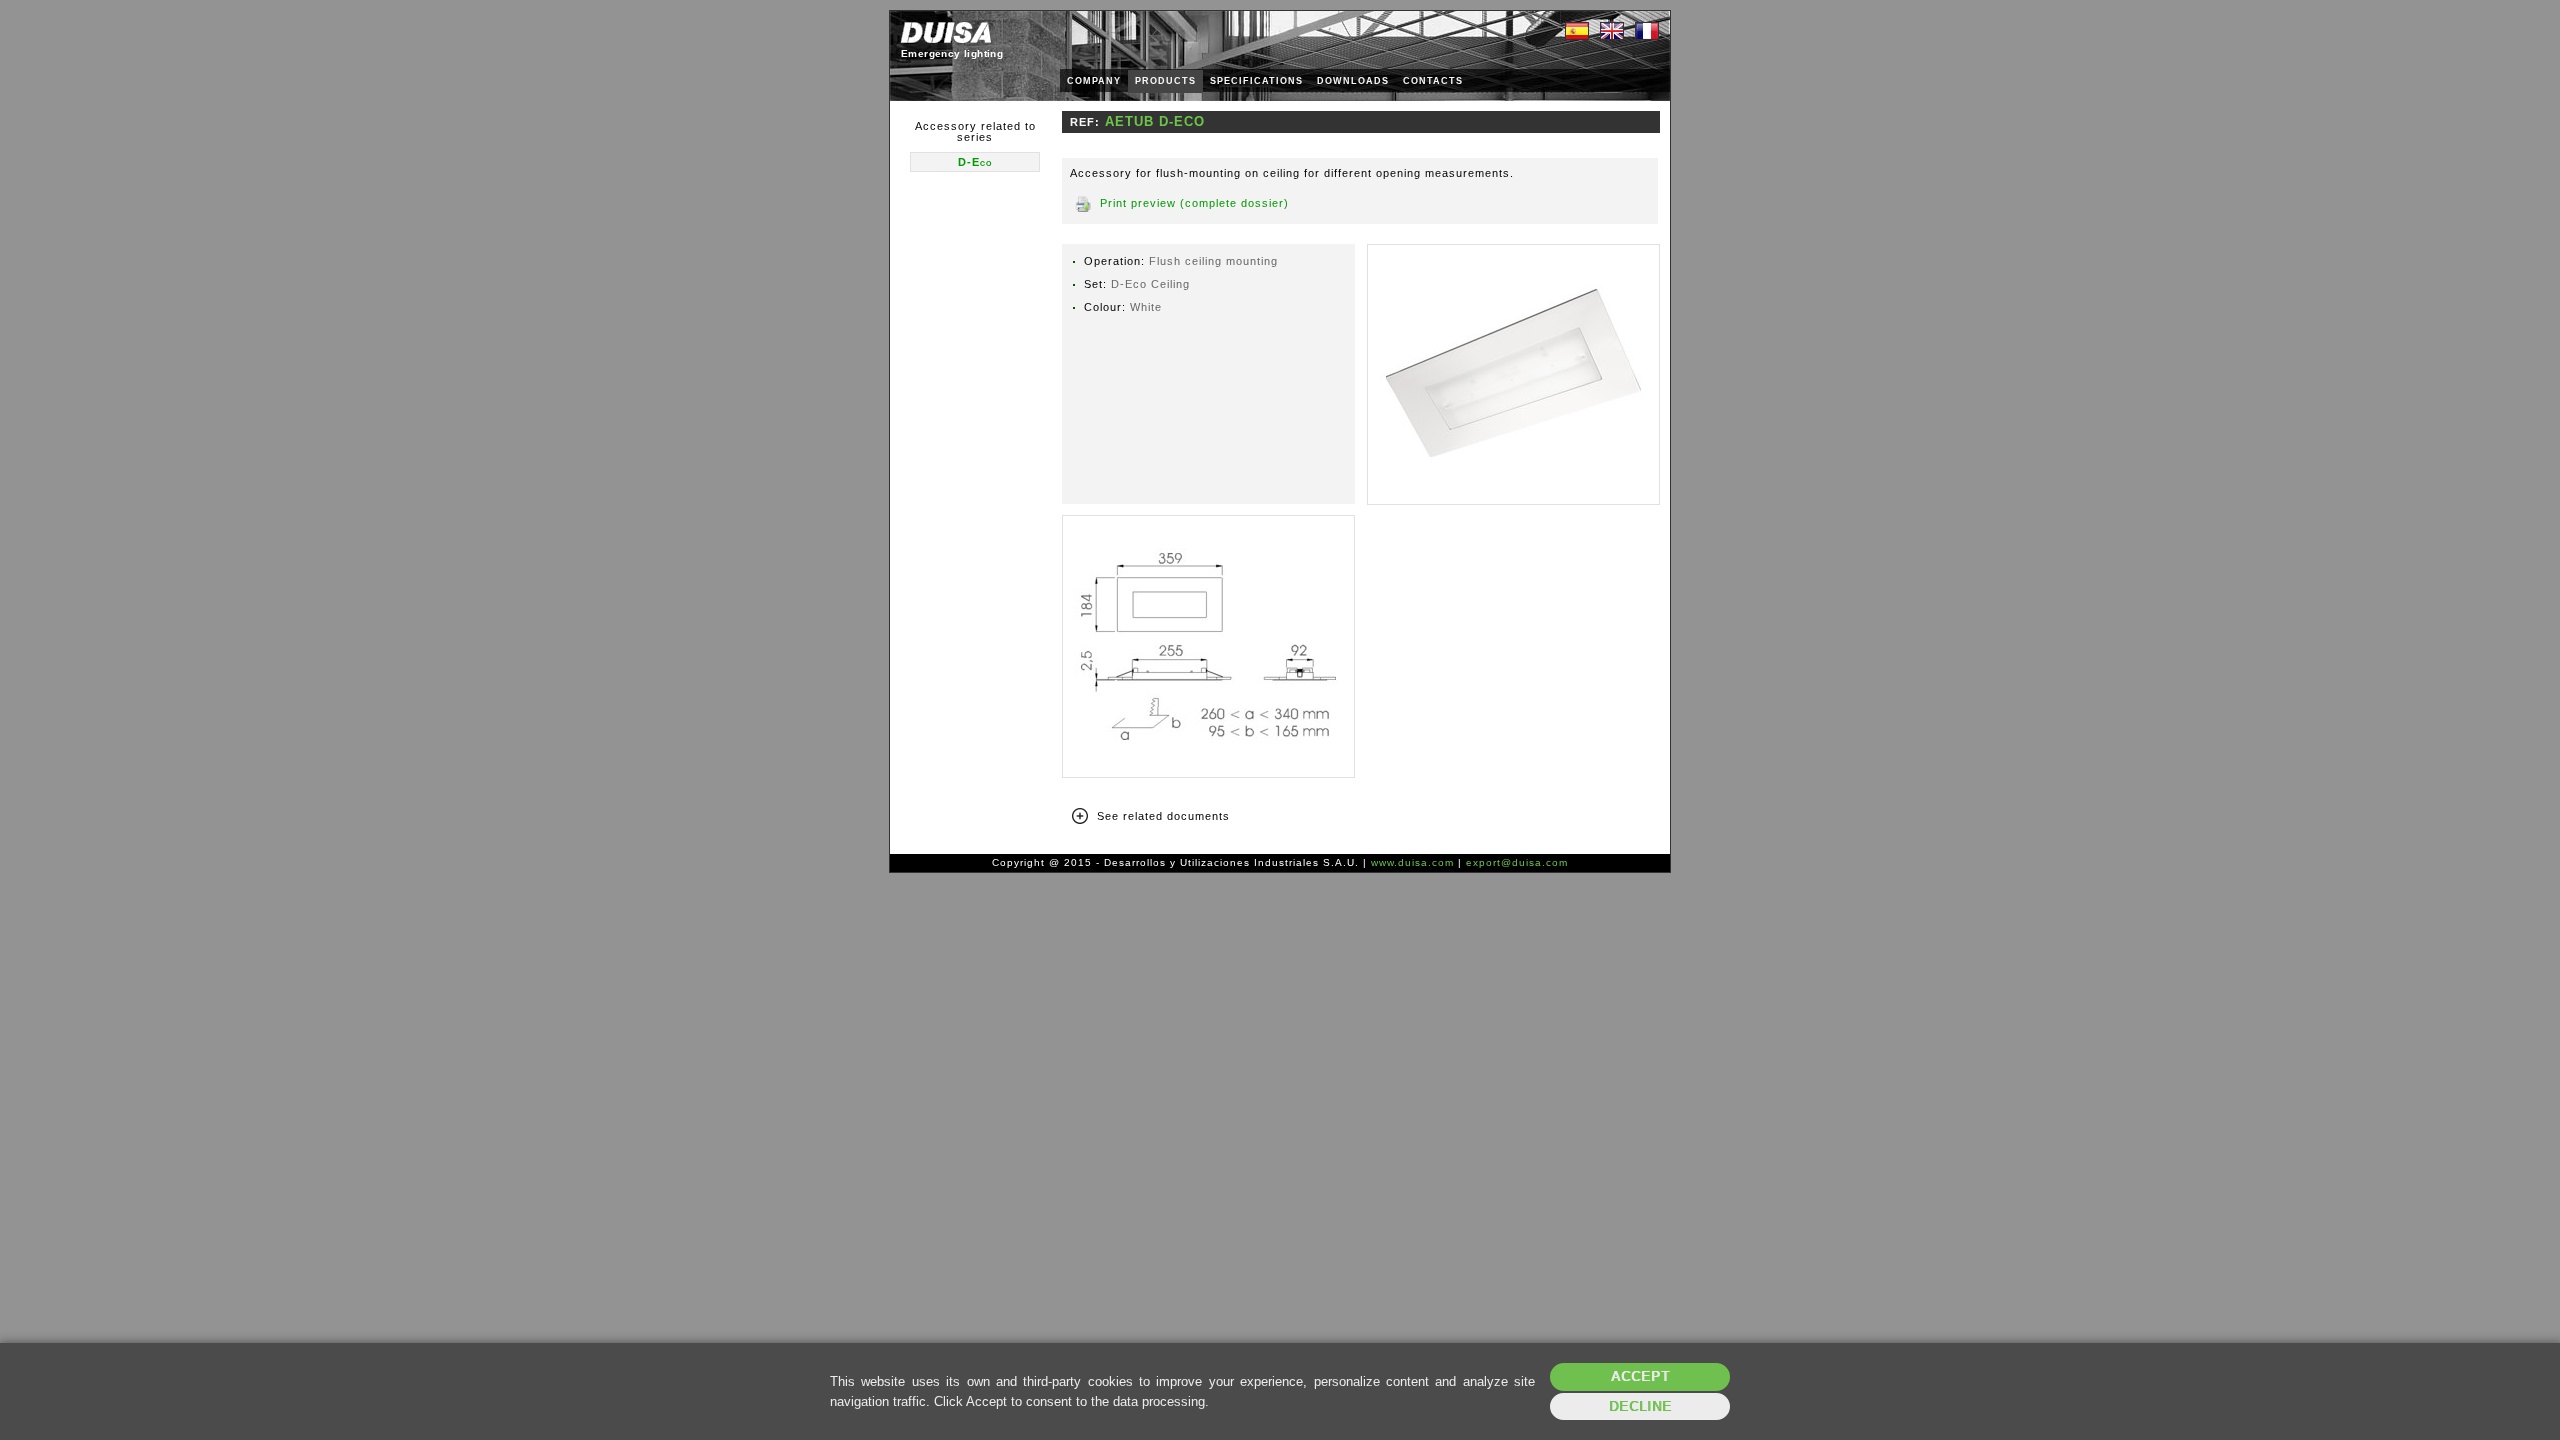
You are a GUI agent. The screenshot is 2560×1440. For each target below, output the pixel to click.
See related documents (1163, 816)
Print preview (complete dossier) (1194, 203)
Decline (1640, 1406)
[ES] (1577, 32)
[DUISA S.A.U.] (946, 32)
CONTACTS (1433, 81)
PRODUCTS (1165, 81)
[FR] (1647, 32)
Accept (1640, 1376)
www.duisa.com (1412, 862)
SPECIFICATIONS (1256, 81)
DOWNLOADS (1353, 81)
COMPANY (1094, 81)
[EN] (1612, 32)
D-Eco (975, 162)
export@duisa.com (1517, 862)
